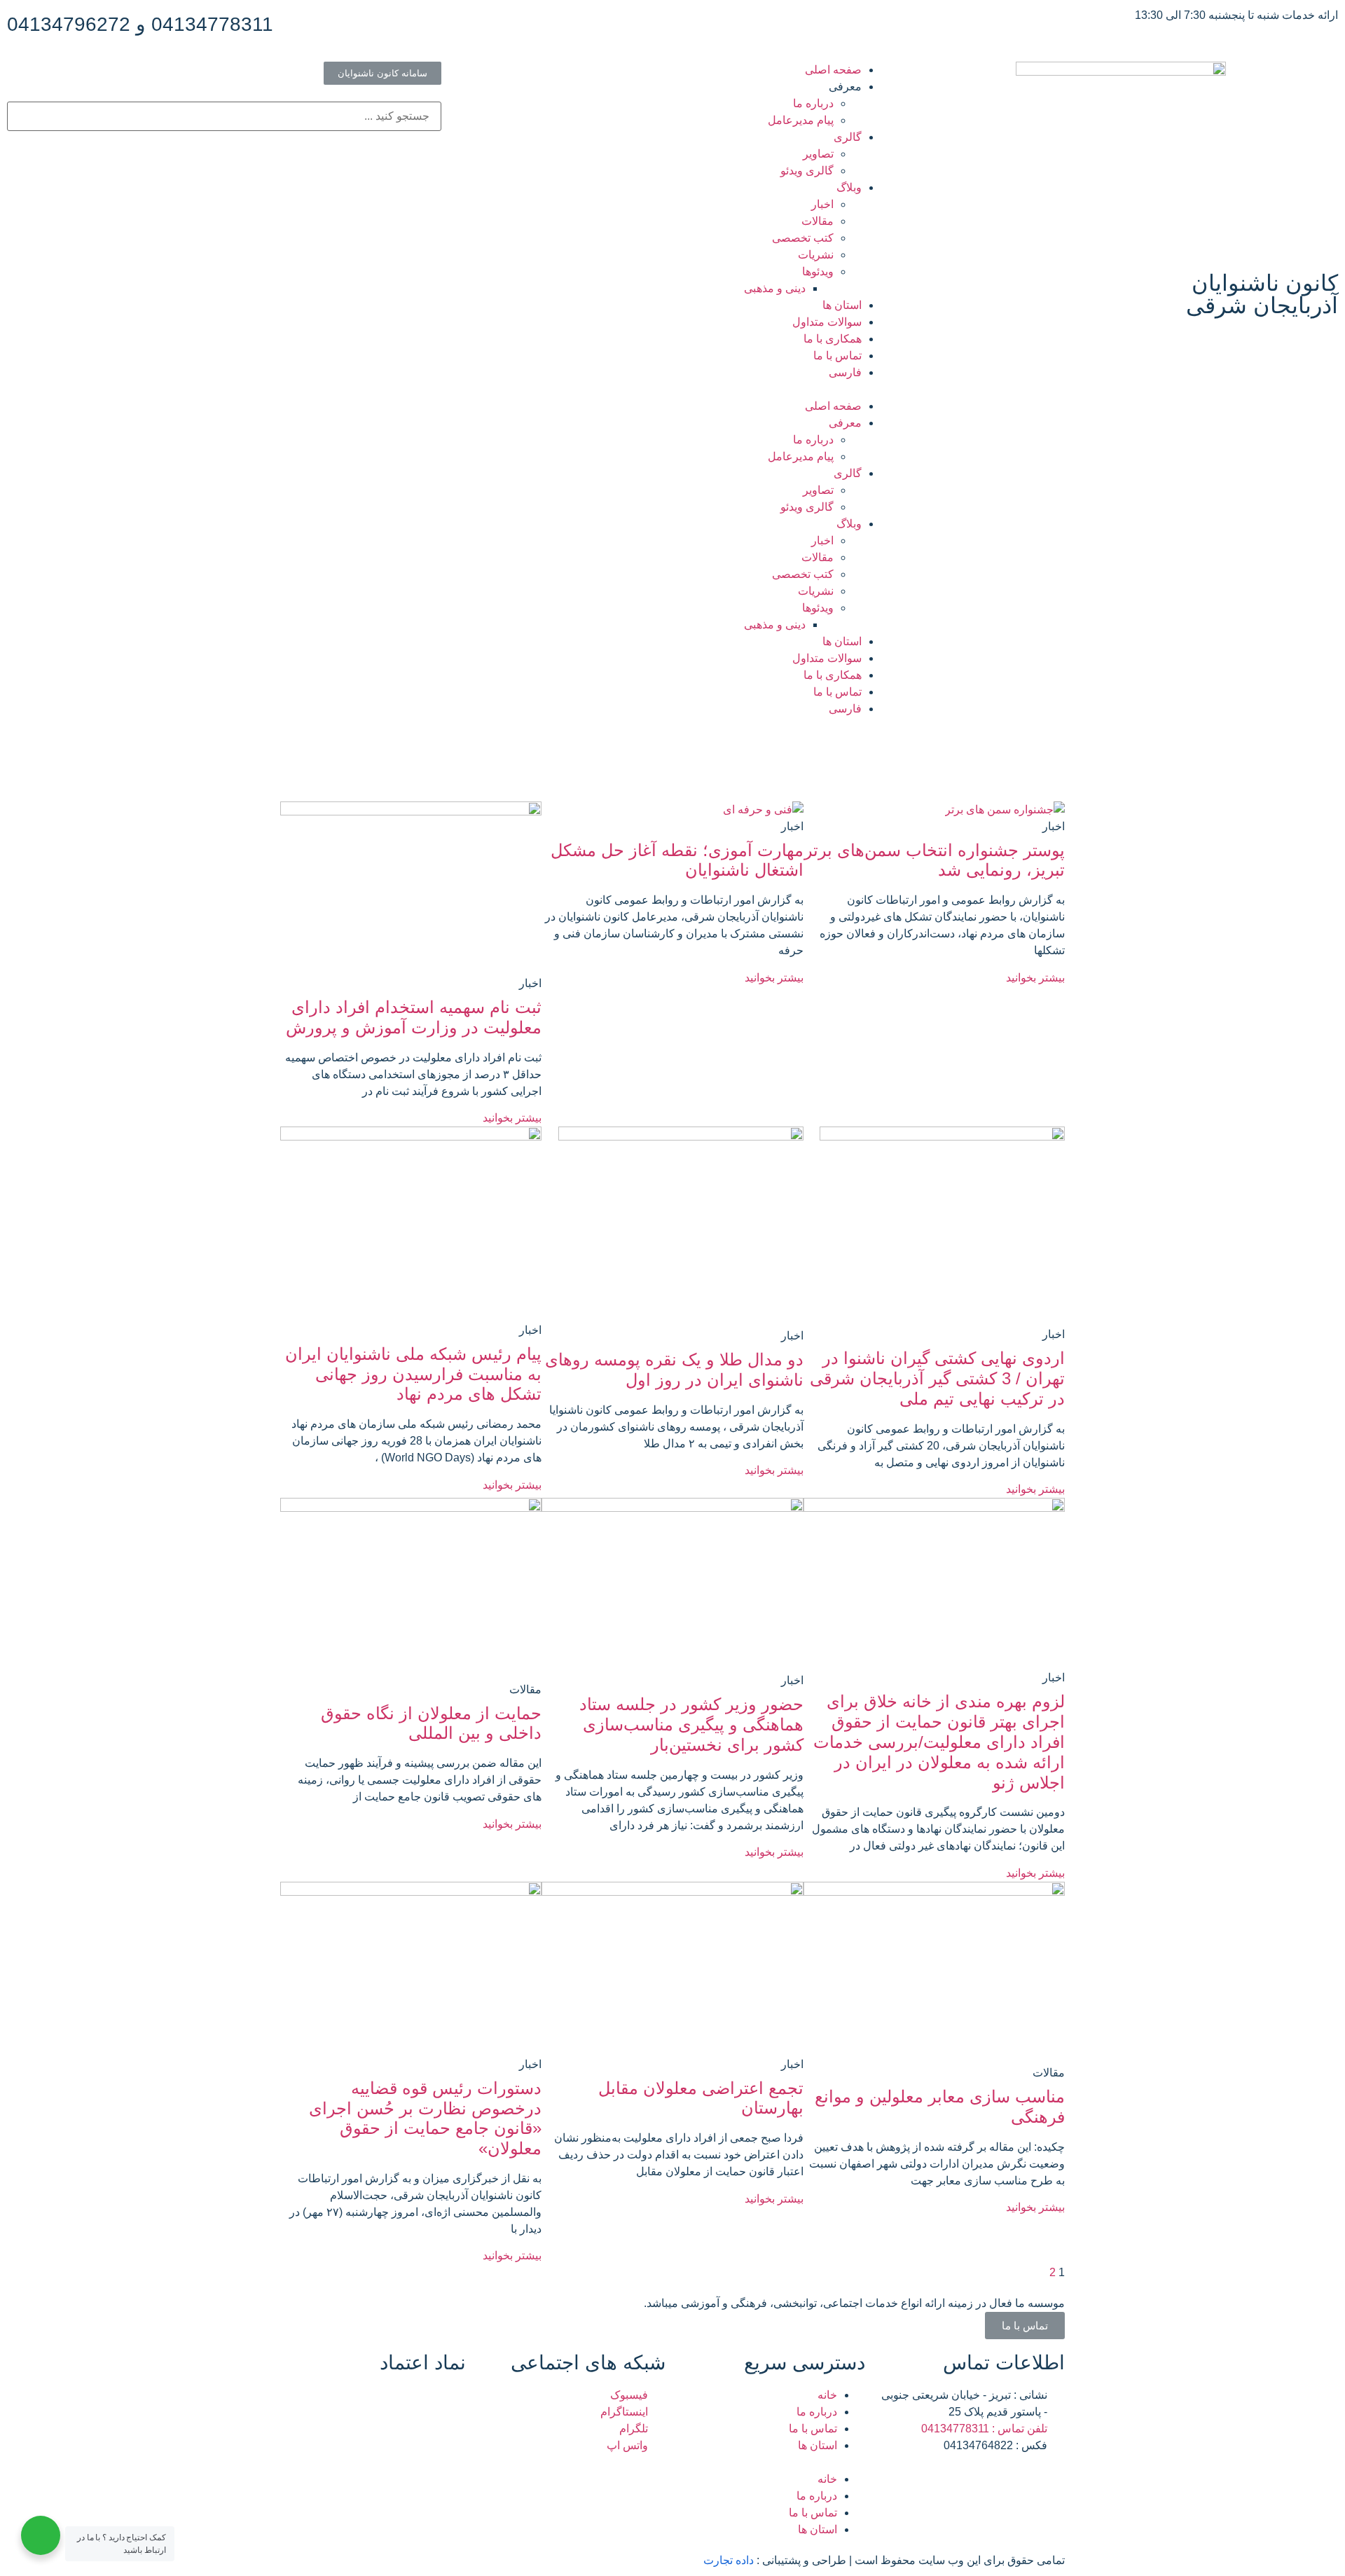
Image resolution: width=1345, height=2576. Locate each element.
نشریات (816, 255)
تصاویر (818, 154)
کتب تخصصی (803, 238)
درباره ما (813, 103)
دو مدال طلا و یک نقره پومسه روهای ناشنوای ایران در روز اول (674, 1370)
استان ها (842, 305)
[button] (672, 390)
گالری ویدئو (807, 171)
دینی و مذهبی (775, 288)
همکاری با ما (833, 339)
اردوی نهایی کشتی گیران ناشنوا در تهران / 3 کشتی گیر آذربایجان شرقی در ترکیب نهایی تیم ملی (937, 1378)
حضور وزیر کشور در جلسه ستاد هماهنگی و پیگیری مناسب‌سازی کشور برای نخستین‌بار (691, 1724)
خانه (827, 2395)
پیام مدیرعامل (801, 120)
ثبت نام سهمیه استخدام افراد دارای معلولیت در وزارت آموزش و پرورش (414, 1017)
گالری (848, 137)
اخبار (822, 204)
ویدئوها (818, 271)
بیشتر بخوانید (1035, 978)
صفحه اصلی (833, 70)
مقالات (818, 221)
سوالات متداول (827, 322)
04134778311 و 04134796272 (140, 24)
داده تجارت (729, 2560)
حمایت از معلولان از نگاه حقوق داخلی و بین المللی (431, 1723)
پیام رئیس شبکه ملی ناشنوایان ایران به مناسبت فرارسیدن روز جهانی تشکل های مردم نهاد (413, 1374)
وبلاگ (849, 187)
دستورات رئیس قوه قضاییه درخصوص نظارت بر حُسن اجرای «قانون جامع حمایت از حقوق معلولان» (425, 2118)
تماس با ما (837, 356)
